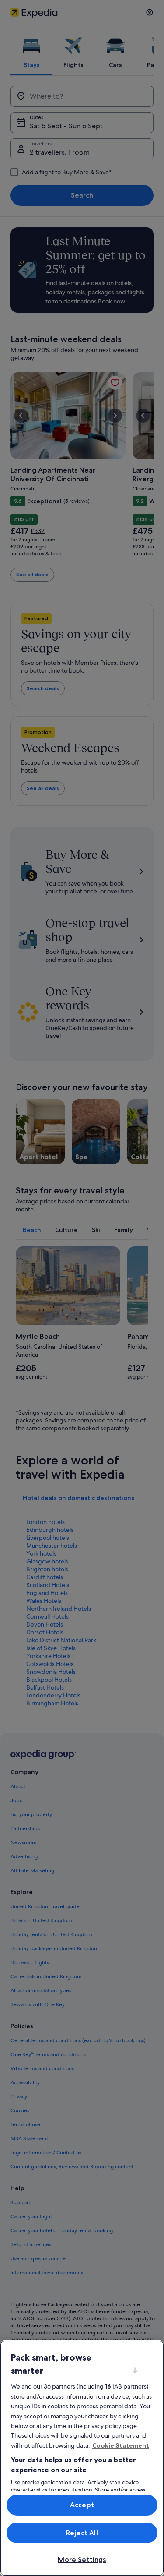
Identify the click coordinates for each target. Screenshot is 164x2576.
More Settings (82, 2560)
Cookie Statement (121, 2445)
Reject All (82, 2533)
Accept (82, 2505)
